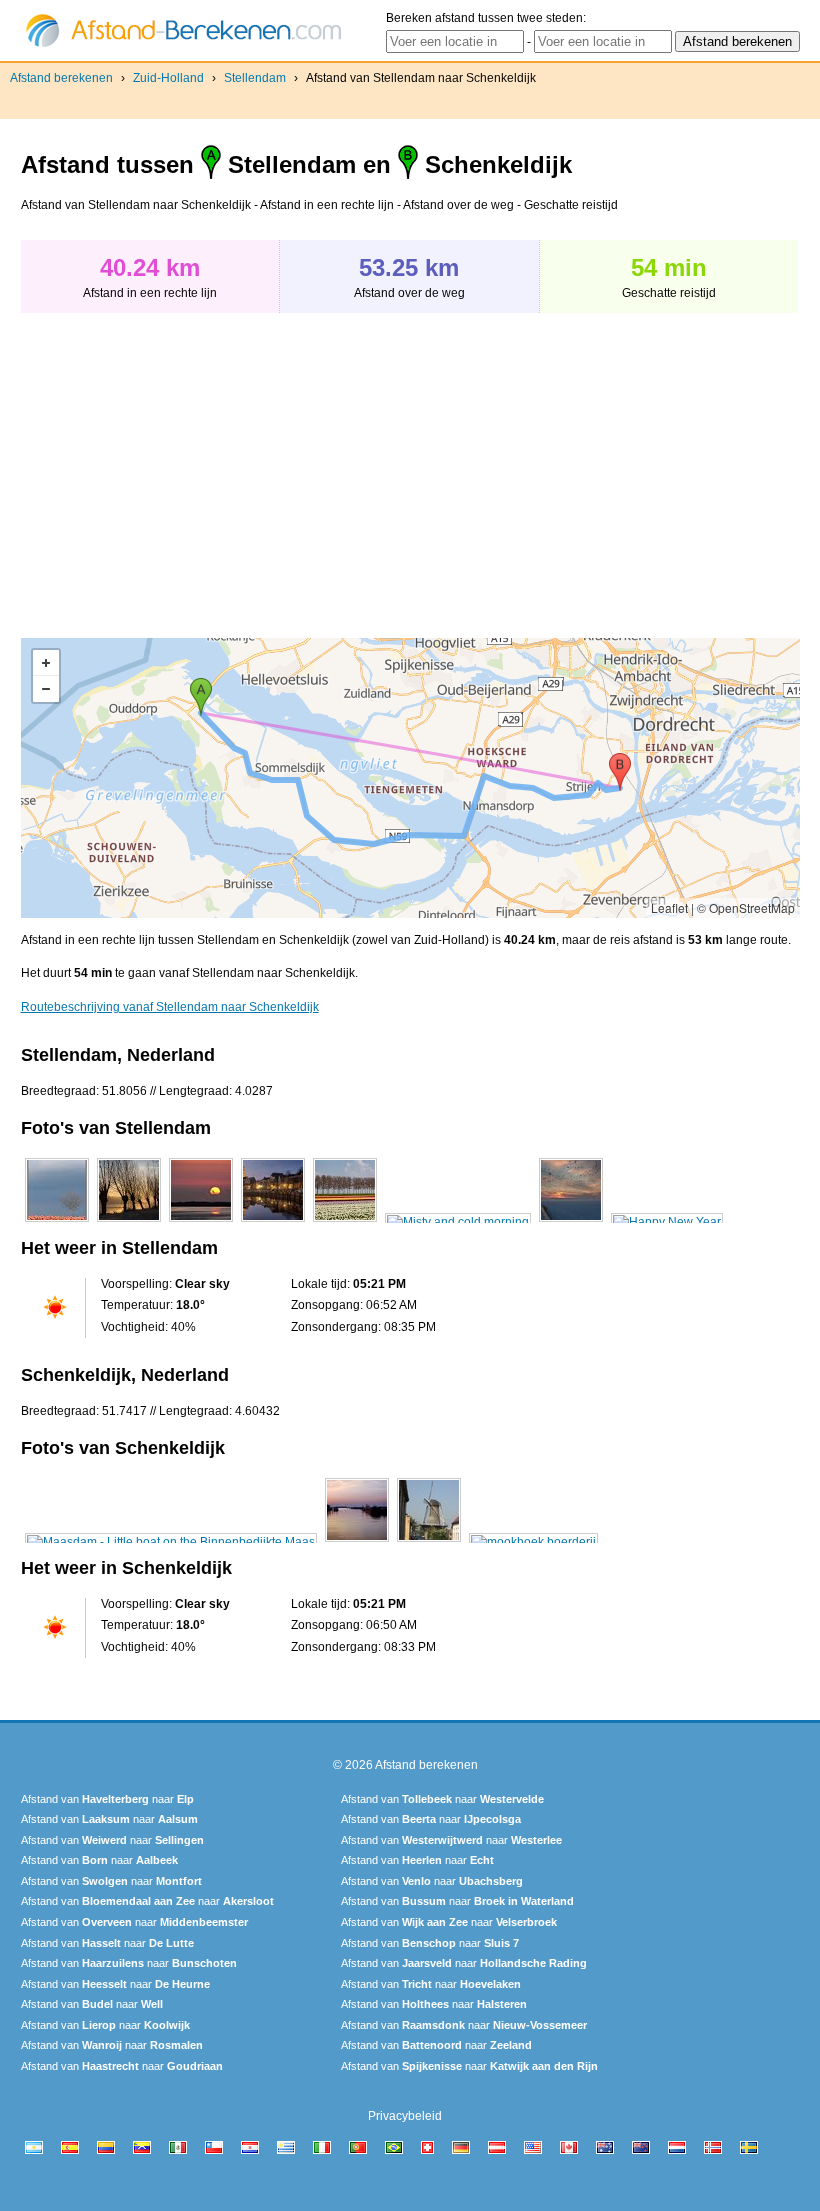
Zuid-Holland (168, 78)
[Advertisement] (189, 465)
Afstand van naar (107, 1799)
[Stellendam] (57, 1222)
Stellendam (255, 78)
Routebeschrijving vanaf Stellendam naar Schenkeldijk (170, 1007)
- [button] (46, 689)
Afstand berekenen (61, 78)
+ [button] (46, 663)
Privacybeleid (405, 2116)
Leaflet (669, 907)
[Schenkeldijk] (171, 1542)
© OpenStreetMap (746, 907)
